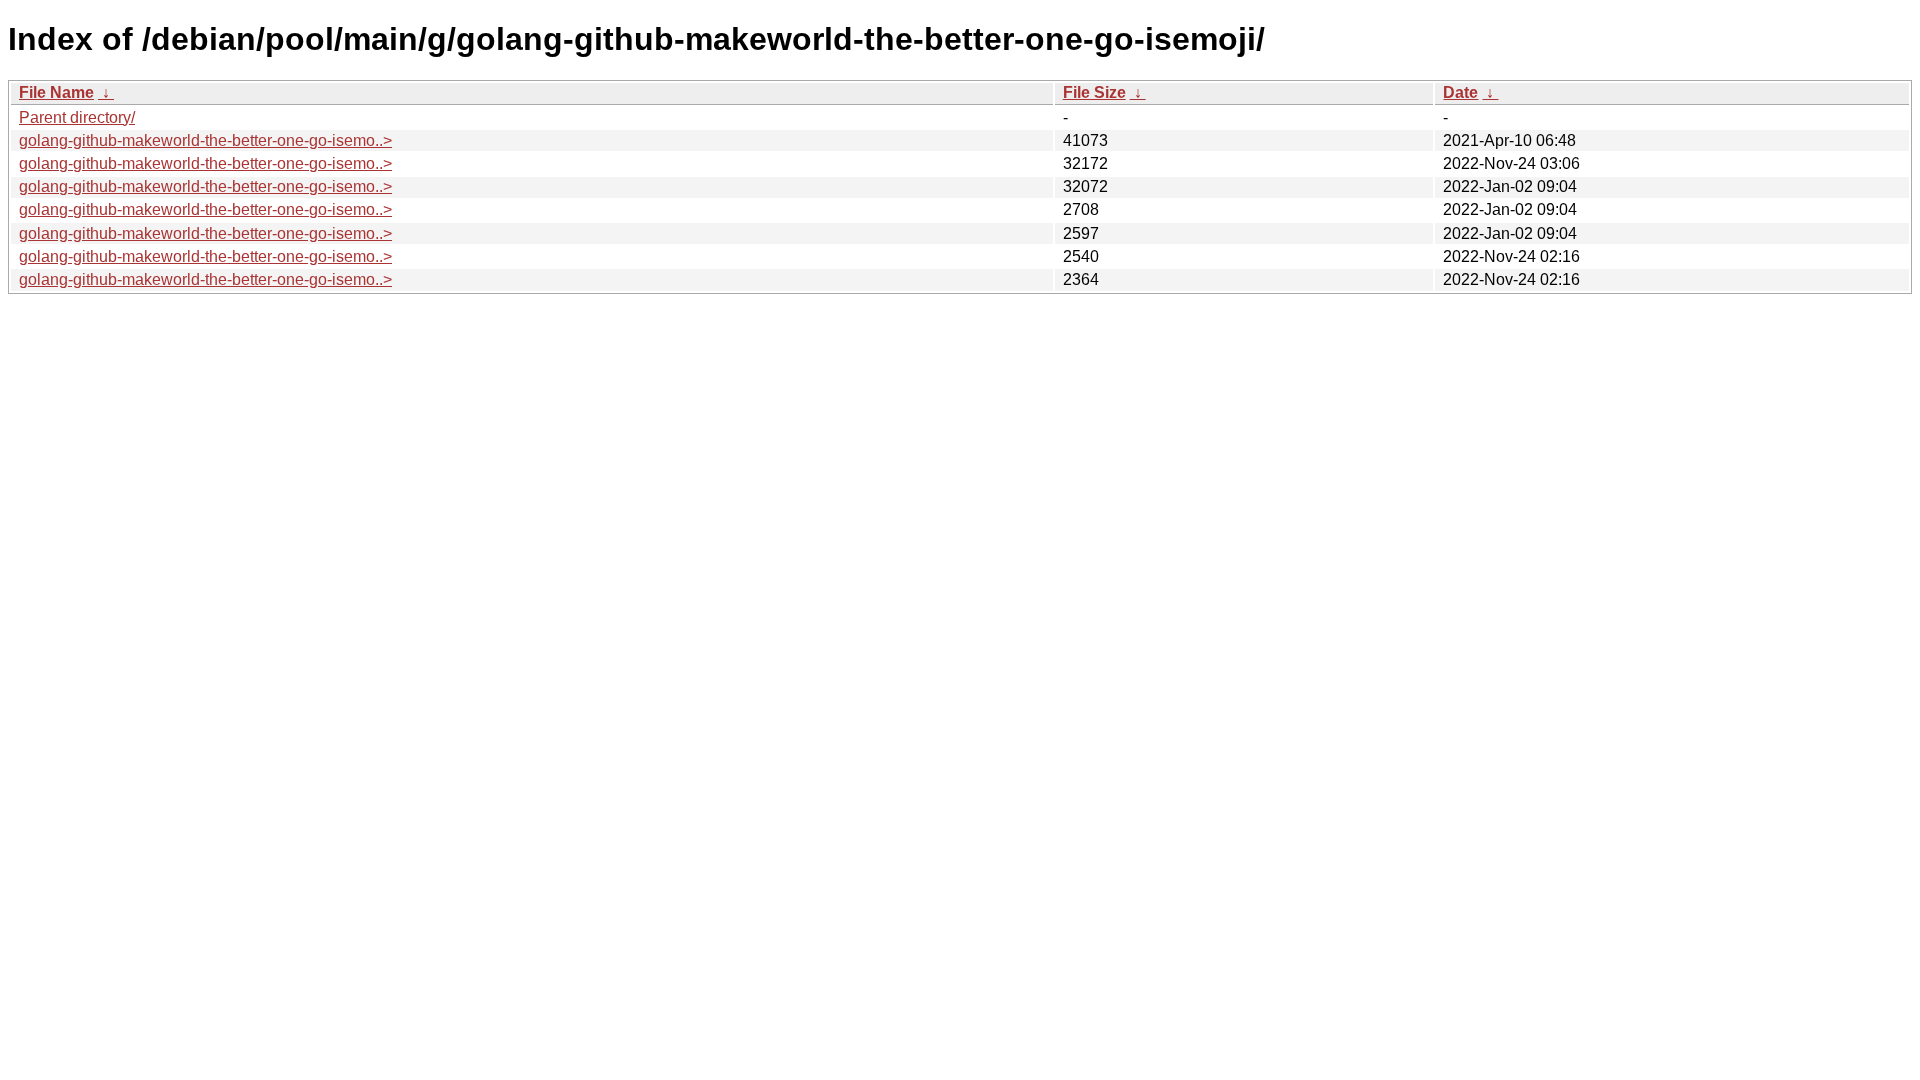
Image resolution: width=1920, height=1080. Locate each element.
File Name (56, 92)
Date (1460, 92)
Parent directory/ (77, 117)
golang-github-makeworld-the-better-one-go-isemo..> (205, 140)
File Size (1094, 92)
